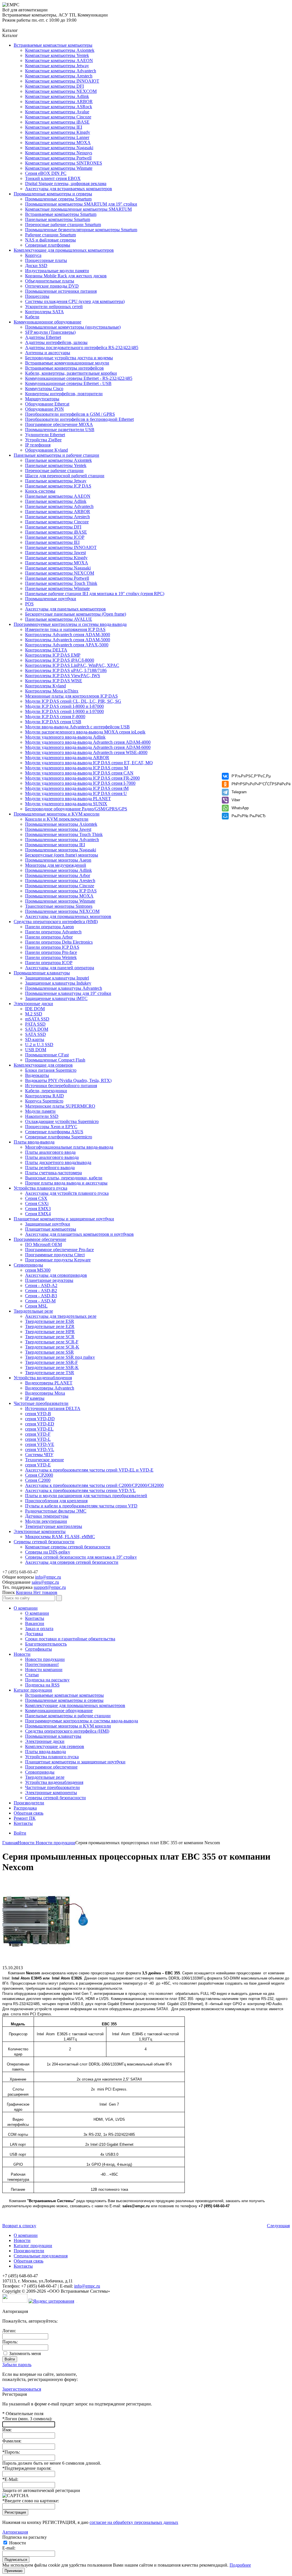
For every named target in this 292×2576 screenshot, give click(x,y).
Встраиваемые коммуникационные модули (67, 363)
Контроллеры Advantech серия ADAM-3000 (68, 635)
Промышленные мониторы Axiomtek (61, 824)
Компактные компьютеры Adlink (57, 96)
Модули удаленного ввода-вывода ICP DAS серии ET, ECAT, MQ (89, 763)
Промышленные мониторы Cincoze (60, 886)
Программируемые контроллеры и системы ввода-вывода (70, 624)
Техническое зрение (44, 1460)
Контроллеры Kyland (45, 686)
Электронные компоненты (40, 1531)
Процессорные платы (46, 260)
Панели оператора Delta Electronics (59, 942)
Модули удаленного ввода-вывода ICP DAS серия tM (77, 788)
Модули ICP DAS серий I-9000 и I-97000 (64, 711)
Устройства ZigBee (43, 440)
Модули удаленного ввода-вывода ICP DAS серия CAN (79, 773)
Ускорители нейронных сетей (54, 307)
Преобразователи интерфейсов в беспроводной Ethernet (79, 419)
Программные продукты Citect (55, 1255)
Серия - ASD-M (40, 1301)
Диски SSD (36, 266)
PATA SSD (35, 1024)
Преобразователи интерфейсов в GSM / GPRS (70, 414)
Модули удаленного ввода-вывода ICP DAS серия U (76, 793)
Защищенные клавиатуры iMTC (56, 998)
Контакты (35, 1618)
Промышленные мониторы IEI (55, 845)
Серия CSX (36, 1198)
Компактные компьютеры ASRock (59, 107)
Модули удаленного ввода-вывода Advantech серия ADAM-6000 (88, 747)
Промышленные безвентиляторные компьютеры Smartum (81, 230)
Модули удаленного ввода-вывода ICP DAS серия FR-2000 (82, 778)
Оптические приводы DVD (52, 286)
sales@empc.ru (45, 1582)
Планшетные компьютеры (51, 1229)
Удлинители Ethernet (45, 435)
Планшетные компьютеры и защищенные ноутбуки (64, 1219)
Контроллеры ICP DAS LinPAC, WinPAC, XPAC (72, 665)
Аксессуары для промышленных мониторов (68, 916)
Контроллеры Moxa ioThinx (52, 691)
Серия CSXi (37, 1203)
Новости (22, 1654)
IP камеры (35, 1398)
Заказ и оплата (39, 1629)
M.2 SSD (34, 1014)
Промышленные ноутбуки (51, 599)
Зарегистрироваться (22, 2389)
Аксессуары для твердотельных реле (61, 1316)
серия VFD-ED (40, 1424)
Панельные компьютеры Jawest (55, 553)
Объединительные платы (50, 281)
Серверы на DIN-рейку (48, 1552)
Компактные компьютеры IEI (54, 127)
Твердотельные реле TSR (50, 1373)
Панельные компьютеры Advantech (59, 506)
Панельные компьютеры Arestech (57, 517)
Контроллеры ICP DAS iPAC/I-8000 (60, 660)
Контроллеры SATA (44, 312)
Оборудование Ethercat (47, 404)
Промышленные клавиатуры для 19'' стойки (68, 993)
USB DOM (36, 1050)
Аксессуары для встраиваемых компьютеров (69, 189)
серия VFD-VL (40, 1449)
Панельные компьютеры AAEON (58, 496)
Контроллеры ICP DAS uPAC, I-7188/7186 (66, 670)
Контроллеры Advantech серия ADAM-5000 (68, 640)
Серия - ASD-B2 (41, 1291)
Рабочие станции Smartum (50, 235)
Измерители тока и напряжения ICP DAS (65, 629)
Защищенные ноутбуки (48, 1224)
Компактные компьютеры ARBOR (59, 102)
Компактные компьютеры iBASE (57, 122)
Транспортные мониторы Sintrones (59, 906)
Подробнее (240, 2565)
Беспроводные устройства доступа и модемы (69, 358)
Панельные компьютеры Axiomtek (58, 460)
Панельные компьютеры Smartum (58, 219)
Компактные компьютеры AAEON (59, 61)
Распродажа (25, 1808)
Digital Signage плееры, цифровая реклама (66, 184)
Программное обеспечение (40, 1239)
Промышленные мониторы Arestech (60, 881)
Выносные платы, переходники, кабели (64, 1178)
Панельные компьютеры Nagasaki (58, 568)
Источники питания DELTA (53, 1408)
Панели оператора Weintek (51, 957)
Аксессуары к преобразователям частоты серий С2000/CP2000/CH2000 (94, 1485)
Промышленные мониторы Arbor (58, 875)
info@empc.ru (48, 1577)
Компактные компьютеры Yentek (57, 55)
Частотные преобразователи (41, 1403)
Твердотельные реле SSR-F (51, 1362)
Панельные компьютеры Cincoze (57, 522)
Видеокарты (37, 1075)
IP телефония (38, 445)
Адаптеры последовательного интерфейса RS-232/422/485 (82, 348)
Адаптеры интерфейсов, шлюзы (56, 342)
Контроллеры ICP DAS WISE (54, 681)
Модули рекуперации (46, 1521)
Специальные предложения (41, 2256)
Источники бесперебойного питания (61, 1086)
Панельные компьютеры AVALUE (59, 619)
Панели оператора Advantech (53, 932)
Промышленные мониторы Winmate (60, 901)
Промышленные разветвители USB (60, 430)
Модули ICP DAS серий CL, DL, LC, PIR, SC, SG (73, 701)
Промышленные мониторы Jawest (58, 829)
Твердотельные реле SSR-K (52, 1367)
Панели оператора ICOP (49, 963)
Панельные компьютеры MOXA (57, 563)
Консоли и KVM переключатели (57, 819)
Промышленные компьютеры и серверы (53, 194)
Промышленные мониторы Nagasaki (61, 850)
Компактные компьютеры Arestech (59, 76)
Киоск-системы (40, 491)
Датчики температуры (47, 1516)
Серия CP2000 (39, 1475)
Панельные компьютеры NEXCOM (60, 573)
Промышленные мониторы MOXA (59, 896)
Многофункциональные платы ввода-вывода (69, 1147)
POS (29, 604)
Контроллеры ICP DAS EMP (53, 655)
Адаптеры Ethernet (43, 337)
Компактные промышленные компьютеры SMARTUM (78, 209)
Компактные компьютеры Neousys (59, 153)
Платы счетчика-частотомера (53, 1173)
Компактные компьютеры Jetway (57, 66)
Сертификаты (38, 1649)
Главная (10, 1843)
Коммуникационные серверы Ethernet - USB (68, 383)
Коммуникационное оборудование (47, 322)
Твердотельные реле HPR (50, 1332)
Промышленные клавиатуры (42, 973)
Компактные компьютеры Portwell (58, 158)
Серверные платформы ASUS (54, 1132)
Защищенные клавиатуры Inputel (57, 978)
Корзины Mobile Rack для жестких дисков (66, 276)
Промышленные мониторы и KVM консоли (57, 814)
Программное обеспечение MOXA (59, 424)
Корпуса (33, 255)
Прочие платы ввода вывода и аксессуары (66, 1183)
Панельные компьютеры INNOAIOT (61, 547)
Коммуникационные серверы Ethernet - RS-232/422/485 (79, 378)
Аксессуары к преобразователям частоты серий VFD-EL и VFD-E (89, 1470)
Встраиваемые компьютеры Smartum (61, 214)
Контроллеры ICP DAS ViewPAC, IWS (63, 676)
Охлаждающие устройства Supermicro (62, 1121)
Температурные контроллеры (54, 1526)
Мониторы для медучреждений (56, 865)
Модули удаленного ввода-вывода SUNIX (66, 804)
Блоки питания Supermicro (51, 1070)
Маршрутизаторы (42, 399)
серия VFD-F (38, 1434)
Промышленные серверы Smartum (58, 199)
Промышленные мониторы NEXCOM (62, 911)
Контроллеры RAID (44, 1096)
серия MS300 (38, 1270)
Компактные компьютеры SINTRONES (64, 163)
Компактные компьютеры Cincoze (58, 117)
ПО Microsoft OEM (43, 1244)
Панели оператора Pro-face (51, 952)
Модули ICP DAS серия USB (53, 722)
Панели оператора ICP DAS (52, 947)
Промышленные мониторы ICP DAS (61, 891)
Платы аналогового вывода (52, 1157)
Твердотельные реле (33, 1311)
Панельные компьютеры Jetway (56, 481)
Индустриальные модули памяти (57, 271)
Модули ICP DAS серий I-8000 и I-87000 (64, 706)
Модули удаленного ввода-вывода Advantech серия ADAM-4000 (88, 742)
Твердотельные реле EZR (50, 1326)
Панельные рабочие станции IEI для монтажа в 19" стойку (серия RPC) (95, 594)
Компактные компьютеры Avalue (57, 112)
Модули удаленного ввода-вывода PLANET (68, 799)
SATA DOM (37, 1029)
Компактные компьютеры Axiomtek (60, 50)
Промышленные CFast (47, 1055)
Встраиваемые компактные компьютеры (53, 45)
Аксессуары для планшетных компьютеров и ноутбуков (79, 1234)
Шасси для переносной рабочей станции (65, 476)
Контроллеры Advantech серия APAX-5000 (67, 645)
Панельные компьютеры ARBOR (58, 512)
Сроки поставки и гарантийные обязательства (70, 1639)
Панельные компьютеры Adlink (56, 501)
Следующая (278, 2226)
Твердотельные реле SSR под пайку (60, 1357)
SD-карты (35, 1039)
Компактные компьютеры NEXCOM (61, 91)
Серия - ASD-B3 (41, 1296)
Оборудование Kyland (46, 450)
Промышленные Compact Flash (55, 1060)
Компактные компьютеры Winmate (59, 168)
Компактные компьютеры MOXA (58, 143)
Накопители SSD (42, 1116)
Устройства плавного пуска (40, 1188)
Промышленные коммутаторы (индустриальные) (73, 327)
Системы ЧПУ (39, 1455)
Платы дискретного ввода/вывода (58, 1162)
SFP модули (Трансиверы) (50, 332)
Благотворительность (46, 1644)
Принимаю (14, 2571)
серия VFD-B (38, 1414)
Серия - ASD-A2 (41, 1285)
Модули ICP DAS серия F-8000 (55, 717)
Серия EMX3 (38, 1209)
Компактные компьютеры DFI (54, 86)
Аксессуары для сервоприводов (56, 1275)
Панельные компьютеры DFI (53, 527)
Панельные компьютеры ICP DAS (58, 486)
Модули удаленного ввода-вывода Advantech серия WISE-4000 (86, 752)
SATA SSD (36, 1034)
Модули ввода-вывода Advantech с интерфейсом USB (77, 727)
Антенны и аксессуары (48, 353)
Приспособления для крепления (56, 1501)
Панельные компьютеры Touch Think (61, 583)
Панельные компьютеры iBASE (56, 532)
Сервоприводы (28, 1265)
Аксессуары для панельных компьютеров (65, 609)
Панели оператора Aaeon (49, 927)
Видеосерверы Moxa (45, 1393)
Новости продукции (45, 1659)
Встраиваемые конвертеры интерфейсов (64, 368)
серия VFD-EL (39, 1429)
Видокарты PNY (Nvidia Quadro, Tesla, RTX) (68, 1080)
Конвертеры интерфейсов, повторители (64, 394)
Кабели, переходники (46, 1091)
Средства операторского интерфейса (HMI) (56, 922)
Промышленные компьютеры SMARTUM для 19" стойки (81, 204)
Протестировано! (42, 1664)
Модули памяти (40, 1111)
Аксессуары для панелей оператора (60, 968)
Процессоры (37, 296)
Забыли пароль (17, 2365)
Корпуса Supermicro (44, 1101)
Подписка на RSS (42, 1685)
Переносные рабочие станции (54, 471)
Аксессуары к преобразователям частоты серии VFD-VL (80, 1490)
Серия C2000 (38, 1480)
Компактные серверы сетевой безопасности (68, 1547)
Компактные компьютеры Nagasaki (59, 148)
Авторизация (15, 2532)
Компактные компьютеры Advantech (61, 71)
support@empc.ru (50, 1587)
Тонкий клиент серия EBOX (53, 178)
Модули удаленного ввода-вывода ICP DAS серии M (77, 768)
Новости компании (44, 1670)
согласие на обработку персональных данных (134, 2522)
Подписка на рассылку (47, 1680)
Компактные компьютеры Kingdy (58, 132)
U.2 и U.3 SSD (39, 1045)
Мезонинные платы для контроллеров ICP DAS (71, 696)
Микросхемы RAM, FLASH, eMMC (60, 1537)
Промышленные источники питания (61, 291)
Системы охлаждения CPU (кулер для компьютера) (75, 301)
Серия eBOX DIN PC (46, 173)
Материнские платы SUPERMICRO (60, 1106)
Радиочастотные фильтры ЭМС (56, 1511)
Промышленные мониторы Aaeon (58, 860)
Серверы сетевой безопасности (44, 1542)
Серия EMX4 (38, 1214)
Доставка (34, 1634)
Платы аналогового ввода (50, 1152)
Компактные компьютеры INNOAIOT (62, 81)
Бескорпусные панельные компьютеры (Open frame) (76, 614)
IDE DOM (35, 1009)
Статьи (32, 1675)
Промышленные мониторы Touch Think (64, 834)
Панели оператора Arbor (49, 937)
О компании (26, 1608)
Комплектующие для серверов (43, 1065)
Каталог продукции (33, 1690)
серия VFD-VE (40, 1444)
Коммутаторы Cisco (44, 389)
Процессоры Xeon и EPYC (51, 1127)
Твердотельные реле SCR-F (52, 1342)
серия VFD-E (38, 1465)
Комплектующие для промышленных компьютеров (64, 250)
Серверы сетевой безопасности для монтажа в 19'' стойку (81, 1557)
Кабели (32, 317)
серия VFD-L (38, 1439)
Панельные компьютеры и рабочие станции (56, 455)
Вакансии (35, 1623)
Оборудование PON (44, 409)
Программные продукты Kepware (58, 1260)
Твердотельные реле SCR (50, 1337)
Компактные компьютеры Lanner (57, 137)
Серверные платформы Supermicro (59, 1137)
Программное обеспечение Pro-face (59, 1250)
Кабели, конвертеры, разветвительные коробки (71, 373)
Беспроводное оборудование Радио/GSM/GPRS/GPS (76, 809)
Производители (29, 1803)
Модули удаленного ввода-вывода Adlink (65, 737)
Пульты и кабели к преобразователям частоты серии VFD (81, 1506)
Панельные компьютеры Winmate (57, 588)
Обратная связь (29, 1813)
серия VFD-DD (40, 1419)
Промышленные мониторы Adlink (58, 870)
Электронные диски (33, 1004)
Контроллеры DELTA (46, 650)
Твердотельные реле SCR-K (52, 1347)
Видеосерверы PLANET (49, 1383)
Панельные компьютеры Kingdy (56, 558)
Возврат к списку (19, 2226)
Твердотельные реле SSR (49, 1352)
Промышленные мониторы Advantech (62, 840)
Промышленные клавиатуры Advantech (64, 988)
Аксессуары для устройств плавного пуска (67, 1193)
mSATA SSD (37, 1019)
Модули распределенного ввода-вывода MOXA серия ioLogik (85, 732)
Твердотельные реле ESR (50, 1321)
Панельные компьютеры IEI (52, 542)
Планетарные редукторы (49, 1280)
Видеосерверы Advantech (50, 1388)
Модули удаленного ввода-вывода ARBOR (67, 758)
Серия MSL (36, 1306)
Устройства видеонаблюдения (43, 1378)
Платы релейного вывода (50, 1168)
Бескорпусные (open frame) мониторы (62, 855)
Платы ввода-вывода (34, 1142)
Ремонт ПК (25, 1818)
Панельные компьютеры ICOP (55, 537)
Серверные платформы (48, 245)
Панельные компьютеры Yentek (56, 465)
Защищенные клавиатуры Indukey (58, 983)
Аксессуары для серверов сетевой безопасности (72, 1562)
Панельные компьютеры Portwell (57, 578)
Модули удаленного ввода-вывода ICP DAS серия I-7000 (80, 783)
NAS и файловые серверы (50, 240)
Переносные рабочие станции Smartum (63, 225)
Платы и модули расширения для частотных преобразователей (86, 1496)
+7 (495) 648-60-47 (20, 1572)
